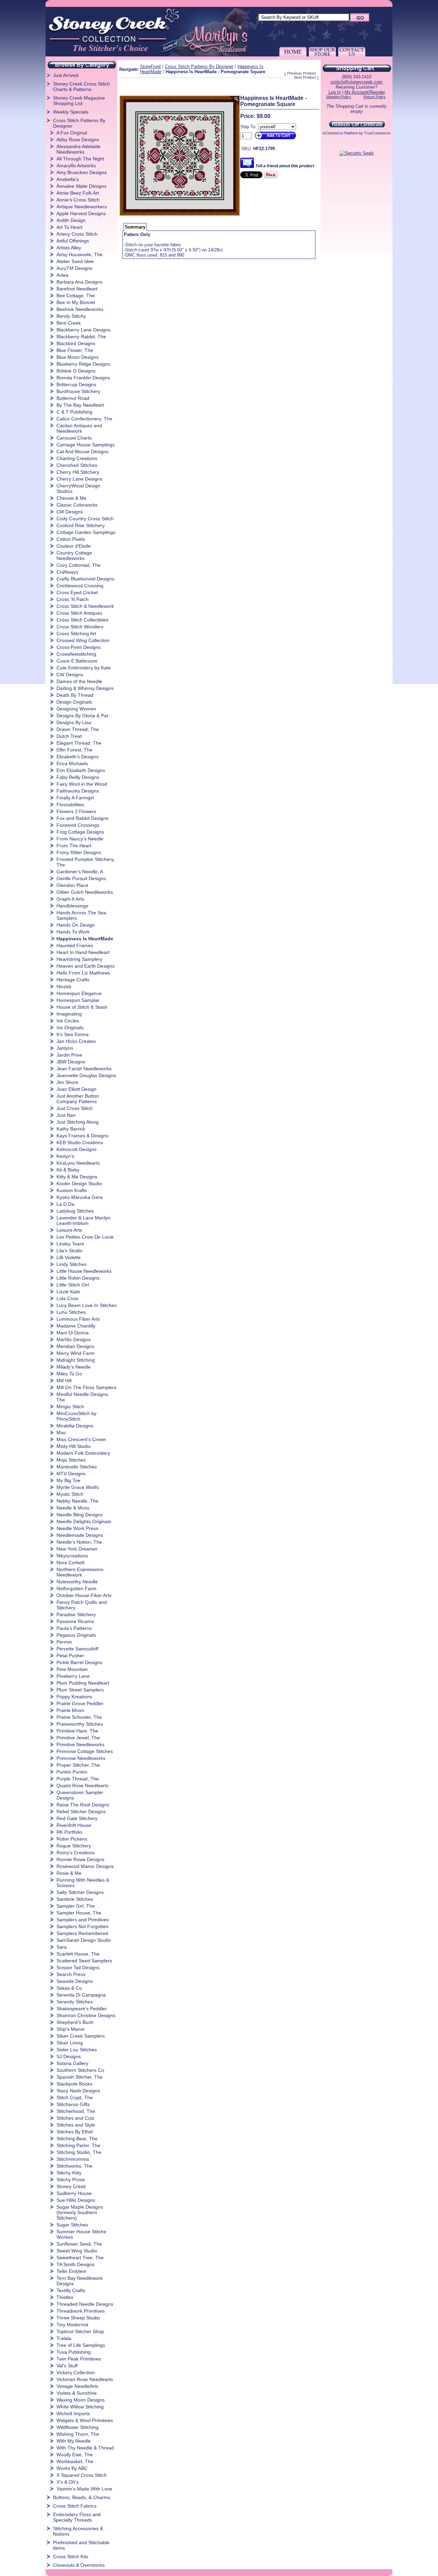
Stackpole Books (74, 2084)
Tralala (64, 2338)
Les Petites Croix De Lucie (85, 1237)
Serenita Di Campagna (81, 1995)
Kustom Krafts (72, 1190)
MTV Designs (71, 1474)
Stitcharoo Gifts (73, 2104)
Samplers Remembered (82, 1933)
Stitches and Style (76, 2125)
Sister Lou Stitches (77, 2050)
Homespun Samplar (78, 1000)
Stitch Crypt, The (75, 2097)
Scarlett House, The (78, 1954)
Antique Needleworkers (82, 207)
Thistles (65, 2297)
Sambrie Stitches (75, 1899)
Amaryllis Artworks (76, 166)
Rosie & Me (69, 1873)
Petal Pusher (70, 1656)
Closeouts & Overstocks (79, 2565)
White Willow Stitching (80, 2407)
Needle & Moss (73, 1508)
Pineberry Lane (73, 1676)
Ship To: (248, 127)
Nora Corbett (70, 1562)
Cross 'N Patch (73, 599)
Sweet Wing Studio (77, 2251)
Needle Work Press (77, 1528)
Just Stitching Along (78, 1122)
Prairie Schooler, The (79, 1717)
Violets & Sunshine (77, 2393)
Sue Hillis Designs (76, 2200)
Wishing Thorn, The (78, 2434)
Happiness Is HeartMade (85, 939)
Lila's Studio (69, 1251)
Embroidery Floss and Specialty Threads (77, 2517)
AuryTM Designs (74, 268)
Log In (335, 92)
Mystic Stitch (70, 1494)
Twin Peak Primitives (79, 2359)
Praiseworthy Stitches (80, 1724)
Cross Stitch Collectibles (82, 620)
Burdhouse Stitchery (78, 391)
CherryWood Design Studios (78, 488)
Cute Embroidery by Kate (84, 668)
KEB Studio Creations (80, 1142)
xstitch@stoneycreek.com (357, 82)
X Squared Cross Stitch (82, 2475)
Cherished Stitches (77, 465)
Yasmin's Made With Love (84, 2489)
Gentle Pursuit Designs (81, 878)
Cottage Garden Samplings (86, 532)
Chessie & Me (72, 498)
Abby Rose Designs (78, 140)
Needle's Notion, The (79, 1542)
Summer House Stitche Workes (81, 2234)
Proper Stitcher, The (78, 1765)
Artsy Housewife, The (80, 254)
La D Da (65, 1204)
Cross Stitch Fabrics (75, 2506)
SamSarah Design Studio (84, 1940)
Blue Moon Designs (78, 357)
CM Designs (70, 512)
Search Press (71, 1974)
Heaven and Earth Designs (86, 966)
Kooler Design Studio (79, 1184)
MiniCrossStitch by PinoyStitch (76, 1416)
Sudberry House (74, 2193)
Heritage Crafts (73, 980)
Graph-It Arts (70, 899)
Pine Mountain (72, 1669)
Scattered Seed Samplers (84, 1961)
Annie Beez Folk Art (78, 193)
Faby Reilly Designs (78, 777)
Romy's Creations (76, 1853)
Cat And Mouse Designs (82, 452)
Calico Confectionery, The (84, 419)
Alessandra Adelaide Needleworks (79, 149)
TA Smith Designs (75, 2264)
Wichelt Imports (73, 2414)
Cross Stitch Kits (71, 2557)
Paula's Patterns (74, 1628)
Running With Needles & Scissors (83, 1883)
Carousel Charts (74, 438)
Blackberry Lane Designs (83, 330)
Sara (62, 1947)
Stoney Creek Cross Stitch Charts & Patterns (81, 87)
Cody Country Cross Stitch (85, 519)
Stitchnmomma (73, 2159)
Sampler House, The (79, 1913)
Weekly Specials (71, 112)
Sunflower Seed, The (79, 2244)
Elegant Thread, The (79, 743)
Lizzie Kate (68, 1292)
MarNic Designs (74, 1339)
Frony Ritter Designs (79, 852)
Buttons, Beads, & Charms (82, 2497)
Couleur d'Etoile (74, 546)
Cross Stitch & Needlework (85, 606)
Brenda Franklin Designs (83, 378)
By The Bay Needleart (80, 405)
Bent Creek (69, 323)
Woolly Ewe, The (75, 2455)
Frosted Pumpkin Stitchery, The (86, 862)
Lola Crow (67, 1298)
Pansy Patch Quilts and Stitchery (82, 1605)
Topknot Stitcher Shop (80, 2331)
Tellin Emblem (72, 2271)
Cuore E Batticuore (77, 661)
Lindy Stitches (72, 1264)
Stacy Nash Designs (78, 2091)
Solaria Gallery (72, 2063)
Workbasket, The (75, 2461)
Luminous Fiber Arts (78, 1319)
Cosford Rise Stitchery (81, 525)
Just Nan (66, 1115)
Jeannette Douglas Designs (86, 1075)
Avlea (62, 275)
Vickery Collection (76, 2372)
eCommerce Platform (340, 133)
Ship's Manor (71, 2029)
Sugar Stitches (72, 2225)
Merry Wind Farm (75, 1353)
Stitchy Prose (71, 2180)
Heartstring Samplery (79, 959)
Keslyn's (65, 1156)
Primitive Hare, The (77, 1731)
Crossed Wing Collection (83, 640)
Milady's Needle (74, 1367)
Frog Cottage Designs (80, 832)
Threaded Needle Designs (85, 2304)
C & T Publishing (74, 412)
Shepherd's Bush (75, 2022)
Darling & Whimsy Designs (85, 688)
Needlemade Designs (80, 1535)
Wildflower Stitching (78, 2427)
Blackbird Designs (76, 343)
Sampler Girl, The (76, 1906)
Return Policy (375, 97)
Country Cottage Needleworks (74, 555)
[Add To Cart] (275, 139)
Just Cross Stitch (75, 1108)
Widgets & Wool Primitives (85, 2420)
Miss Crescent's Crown (81, 1439)
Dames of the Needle (79, 681)
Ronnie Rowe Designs (80, 1859)
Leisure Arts (69, 1230)
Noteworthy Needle (77, 1582)
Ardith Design (71, 220)
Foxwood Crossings (78, 825)
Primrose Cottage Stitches (85, 1751)
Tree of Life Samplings (81, 2345)
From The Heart (74, 846)
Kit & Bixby (68, 1170)
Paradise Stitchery (76, 1614)
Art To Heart (69, 227)
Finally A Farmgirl (75, 798)
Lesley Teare (70, 1244)
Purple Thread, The (78, 1779)
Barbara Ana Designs (79, 282)
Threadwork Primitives (81, 2311)
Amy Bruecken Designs (82, 172)
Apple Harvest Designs (81, 213)
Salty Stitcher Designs (80, 1892)
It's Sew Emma (73, 1034)
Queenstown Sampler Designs (80, 1795)
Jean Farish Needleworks (84, 1069)
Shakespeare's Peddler (82, 2009)
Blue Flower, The (75, 350)
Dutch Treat (69, 736)
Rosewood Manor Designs (85, 1866)
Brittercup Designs (76, 384)
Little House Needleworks (84, 1271)
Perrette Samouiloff (77, 1649)
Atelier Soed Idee (75, 261)
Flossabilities (70, 805)
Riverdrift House (74, 1825)
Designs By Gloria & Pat (82, 716)
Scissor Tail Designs (78, 1967)
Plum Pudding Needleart (83, 1683)
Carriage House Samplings (86, 445)
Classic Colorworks (77, 505)
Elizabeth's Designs (78, 757)
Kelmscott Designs (76, 1149)
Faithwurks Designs (78, 791)
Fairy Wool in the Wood (82, 784)
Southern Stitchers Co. (81, 2070)
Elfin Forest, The (74, 750)
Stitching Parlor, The (78, 2145)
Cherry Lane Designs (79, 479)
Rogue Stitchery (74, 1846)
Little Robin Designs (78, 1278)
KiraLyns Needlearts (78, 1163)
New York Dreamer (77, 1549)
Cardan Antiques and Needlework (79, 428)
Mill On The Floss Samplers (86, 1387)
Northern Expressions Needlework (80, 1572)
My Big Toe (68, 1480)
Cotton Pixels (71, 539)
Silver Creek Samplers (81, 2036)
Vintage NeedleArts (77, 2386)
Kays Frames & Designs (82, 1136)
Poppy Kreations (74, 1697)
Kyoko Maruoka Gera (80, 1197)
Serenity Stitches (75, 2002)
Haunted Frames (75, 945)
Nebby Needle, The (78, 1501)
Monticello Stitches (77, 1467)
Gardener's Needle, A (80, 872)
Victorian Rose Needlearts (85, 2379)
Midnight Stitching (76, 1360)
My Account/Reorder (365, 92)
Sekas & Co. (70, 1988)
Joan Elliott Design (76, 1089)
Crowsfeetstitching (76, 654)
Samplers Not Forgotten (82, 1926)
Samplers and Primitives (83, 1920)
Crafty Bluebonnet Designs (85, 579)
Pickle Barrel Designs (79, 1662)
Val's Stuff (67, 2366)
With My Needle (74, 2441)
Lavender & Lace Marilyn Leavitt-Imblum (83, 1220)
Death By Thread (75, 695)
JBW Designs (71, 1062)
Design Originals (74, 702)
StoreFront (150, 67)
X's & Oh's (68, 2482)
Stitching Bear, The (77, 2139)
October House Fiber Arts (84, 1595)
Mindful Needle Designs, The (83, 1397)
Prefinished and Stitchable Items (81, 2545)
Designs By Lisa (74, 722)
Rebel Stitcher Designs (81, 1812)
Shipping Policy (339, 97)
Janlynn (65, 1048)
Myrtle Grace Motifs (78, 1487)
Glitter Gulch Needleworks (85, 892)
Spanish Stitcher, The (80, 2077)
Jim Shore (67, 1082)
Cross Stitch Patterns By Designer (79, 123)
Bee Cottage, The (76, 296)
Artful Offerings (73, 241)
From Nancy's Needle (80, 839)
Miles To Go (69, 1374)
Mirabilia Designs (75, 1426)
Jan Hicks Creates (76, 1041)
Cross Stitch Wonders (80, 627)
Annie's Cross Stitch (78, 200)
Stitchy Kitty (69, 2173)
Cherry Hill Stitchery (78, 472)
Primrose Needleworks (81, 1758)
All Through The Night (80, 159)
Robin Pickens (72, 1839)
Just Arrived (66, 75)
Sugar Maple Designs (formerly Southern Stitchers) (80, 2212)
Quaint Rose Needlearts (82, 1786)
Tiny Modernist (72, 2325)
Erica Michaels (72, 763)
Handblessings (72, 906)
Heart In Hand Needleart (83, 952)
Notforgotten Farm (76, 1588)
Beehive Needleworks (80, 309)
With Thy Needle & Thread (85, 2448)
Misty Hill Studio (74, 1446)
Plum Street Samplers (80, 1690)
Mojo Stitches (71, 1460)
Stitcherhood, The (76, 2111)
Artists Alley (69, 248)
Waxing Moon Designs (81, 2400)
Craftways (67, 572)
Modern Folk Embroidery (83, 1453)
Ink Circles (68, 1021)
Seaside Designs (75, 1981)
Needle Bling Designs (80, 1515)
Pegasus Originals (76, 1635)
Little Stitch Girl (73, 1285)
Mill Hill (64, 1381)
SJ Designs (69, 2056)
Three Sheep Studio (78, 2318)
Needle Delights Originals (84, 1521)
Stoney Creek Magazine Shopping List (79, 101)
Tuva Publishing (74, 2352)
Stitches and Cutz (75, 2118)
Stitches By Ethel (75, 2132)
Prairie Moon (70, 1710)
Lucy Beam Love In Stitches (87, 1305)
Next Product (305, 77)
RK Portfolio (69, 1832)
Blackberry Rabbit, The (81, 337)
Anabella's (68, 179)
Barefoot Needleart (77, 289)
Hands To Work (73, 932)
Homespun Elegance (79, 993)
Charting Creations (77, 458)
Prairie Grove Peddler (80, 1703)
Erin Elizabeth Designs (81, 770)
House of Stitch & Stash (82, 1007)
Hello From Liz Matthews (83, 973)
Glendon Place (72, 885)
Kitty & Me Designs (77, 1177)
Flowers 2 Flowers (76, 811)
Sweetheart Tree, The (80, 2258)
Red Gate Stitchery (77, 1818)
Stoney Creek (71, 2186)
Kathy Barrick (71, 1129)
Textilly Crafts (71, 2290)
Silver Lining (70, 2043)
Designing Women (76, 709)
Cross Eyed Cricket (77, 592)
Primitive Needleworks (80, 1744)
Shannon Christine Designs (86, 2015)
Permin (64, 1642)
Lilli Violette (69, 1257)
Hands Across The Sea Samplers (81, 915)
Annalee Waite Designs (81, 186)
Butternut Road (73, 398)
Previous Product (301, 73)
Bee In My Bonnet (76, 302)
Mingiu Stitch (70, 1407)
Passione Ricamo (75, 1621)
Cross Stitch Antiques (79, 613)
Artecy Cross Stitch (77, 234)
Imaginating (69, 1014)
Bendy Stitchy (71, 316)
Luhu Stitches (71, 1312)
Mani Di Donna (73, 1333)
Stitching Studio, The (79, 2152)
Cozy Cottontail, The (79, 565)
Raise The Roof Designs (83, 1805)
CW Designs (70, 675)
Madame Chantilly (76, 1326)
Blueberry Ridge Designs (83, 364)
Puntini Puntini (72, 1772)
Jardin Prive (69, 1055)
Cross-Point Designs (79, 647)
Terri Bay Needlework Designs (80, 2281)
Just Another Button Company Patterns (78, 1099)
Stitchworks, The (74, 2166)
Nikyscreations (72, 1556)
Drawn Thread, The (78, 729)
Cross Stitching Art (76, 633)
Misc (61, 1433)
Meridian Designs (75, 1346)
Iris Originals (70, 1028)
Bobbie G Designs (76, 371)
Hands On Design (76, 925)
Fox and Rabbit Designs (82, 818)
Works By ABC (72, 2468)
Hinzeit (64, 986)
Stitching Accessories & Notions (78, 2531)
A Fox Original (72, 133)
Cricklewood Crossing (80, 586)
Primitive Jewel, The (78, 1738)
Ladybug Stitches (75, 1211)
